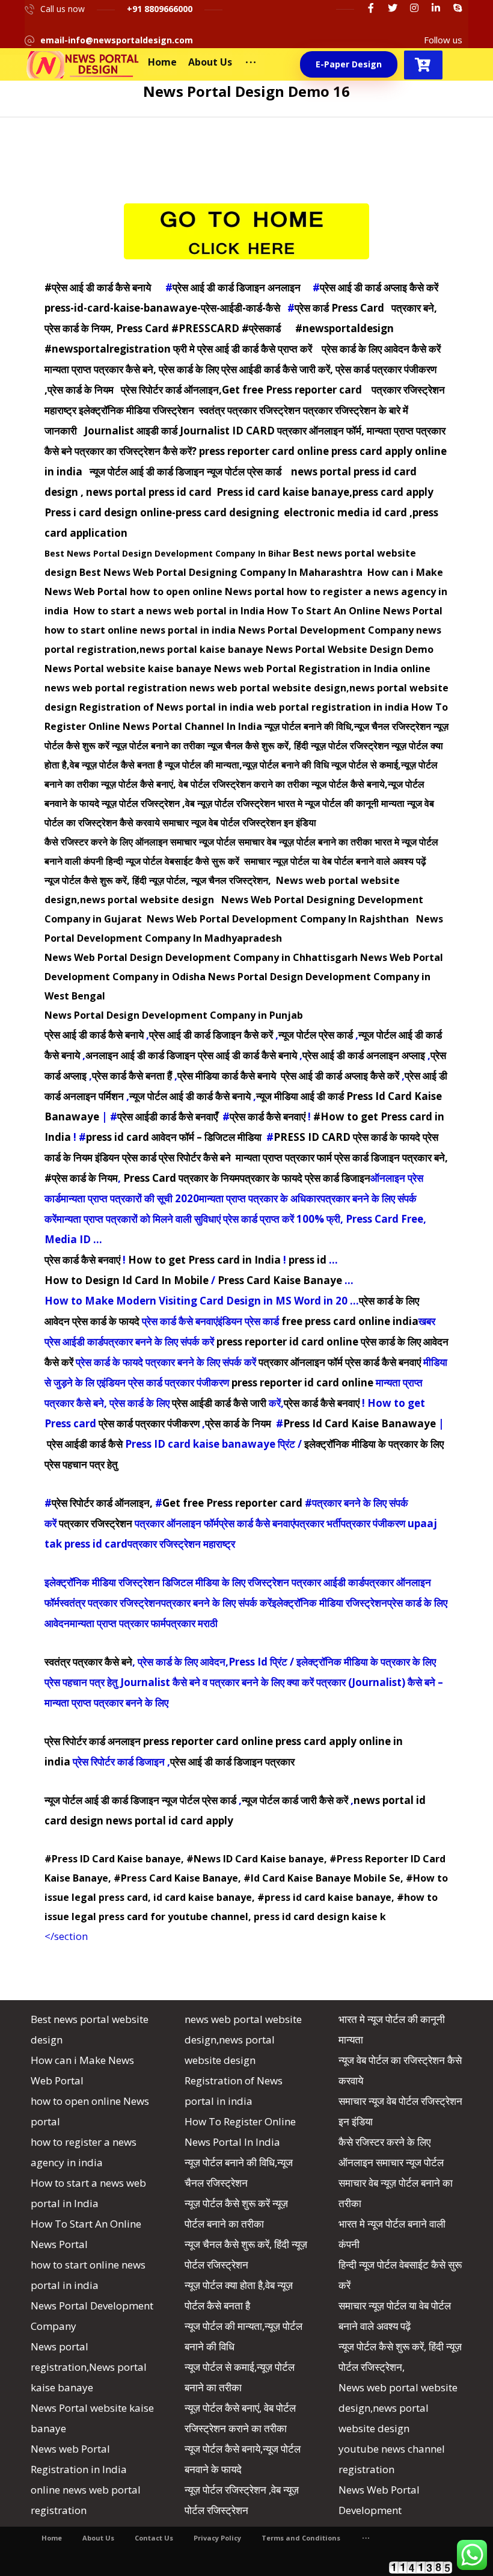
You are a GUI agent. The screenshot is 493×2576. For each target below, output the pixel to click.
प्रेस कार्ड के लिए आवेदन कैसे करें (381, 349)
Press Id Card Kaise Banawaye (360, 1423)
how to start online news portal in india (140, 630)
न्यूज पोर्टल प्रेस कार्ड (316, 1035)
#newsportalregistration (108, 349)
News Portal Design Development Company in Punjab (174, 1015)
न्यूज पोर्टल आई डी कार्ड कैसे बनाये (190, 1096)
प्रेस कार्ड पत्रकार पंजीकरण (149, 1423)
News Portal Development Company (326, 630)
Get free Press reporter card (232, 1503)
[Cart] (423, 63)
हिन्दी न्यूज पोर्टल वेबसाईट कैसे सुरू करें (174, 861)
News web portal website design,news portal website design (398, 2408)
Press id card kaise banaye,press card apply (325, 492)
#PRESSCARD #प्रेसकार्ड (226, 328)
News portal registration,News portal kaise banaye (89, 2367)
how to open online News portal (207, 591)
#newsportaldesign (344, 328)
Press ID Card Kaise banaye (116, 1859)
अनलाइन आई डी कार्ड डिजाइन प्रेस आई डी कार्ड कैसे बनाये (191, 1055)
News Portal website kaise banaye (128, 669)
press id (308, 1260)
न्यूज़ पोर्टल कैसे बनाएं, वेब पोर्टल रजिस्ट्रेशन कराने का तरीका (205, 784)
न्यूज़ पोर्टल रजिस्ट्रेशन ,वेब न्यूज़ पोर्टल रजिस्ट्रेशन (188, 803)
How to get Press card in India (204, 1260)
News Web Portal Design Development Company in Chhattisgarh (201, 957)
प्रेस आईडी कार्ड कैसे (85, 1444)
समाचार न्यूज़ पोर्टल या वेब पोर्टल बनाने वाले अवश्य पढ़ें (335, 861)
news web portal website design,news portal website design (243, 2040)
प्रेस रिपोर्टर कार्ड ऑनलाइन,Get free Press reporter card (241, 390)
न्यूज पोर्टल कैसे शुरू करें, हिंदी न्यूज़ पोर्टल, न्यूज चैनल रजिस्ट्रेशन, (158, 880)
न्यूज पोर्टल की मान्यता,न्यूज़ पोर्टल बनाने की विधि (247, 765)
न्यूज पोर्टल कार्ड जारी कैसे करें (295, 1800)
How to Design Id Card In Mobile (127, 1280)
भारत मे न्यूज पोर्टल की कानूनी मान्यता (341, 803)
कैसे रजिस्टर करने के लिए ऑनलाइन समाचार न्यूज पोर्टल (140, 842)
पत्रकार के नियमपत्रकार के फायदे (240, 1178)
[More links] (251, 62)
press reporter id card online (287, 1342)
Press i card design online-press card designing (162, 512)
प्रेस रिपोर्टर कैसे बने (195, 1157)
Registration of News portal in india (167, 707)
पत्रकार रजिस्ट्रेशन (96, 1523)
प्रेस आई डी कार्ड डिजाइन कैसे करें (211, 1035)
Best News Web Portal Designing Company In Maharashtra (222, 572)
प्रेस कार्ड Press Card (341, 308)
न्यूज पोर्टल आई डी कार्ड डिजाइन (102, 1800)
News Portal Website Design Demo (350, 649)
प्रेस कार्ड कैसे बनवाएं (268, 1117)
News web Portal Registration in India (306, 669)
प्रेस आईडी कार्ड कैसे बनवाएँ (167, 1117)
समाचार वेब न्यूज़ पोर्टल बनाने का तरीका (305, 842)
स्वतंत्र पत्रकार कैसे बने (88, 1662)
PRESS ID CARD (312, 1137)
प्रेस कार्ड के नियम (238, 1423)
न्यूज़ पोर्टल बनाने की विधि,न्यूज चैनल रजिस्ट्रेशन (348, 726)
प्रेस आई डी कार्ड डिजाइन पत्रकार (232, 1762)
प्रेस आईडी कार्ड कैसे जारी (219, 1403)
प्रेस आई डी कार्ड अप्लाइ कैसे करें (379, 287)
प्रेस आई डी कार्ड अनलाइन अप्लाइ (364, 1055)
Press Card (150, 1178)
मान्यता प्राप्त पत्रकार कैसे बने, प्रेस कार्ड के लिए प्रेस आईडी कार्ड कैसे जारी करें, (189, 369)
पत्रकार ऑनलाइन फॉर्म (301, 1362)
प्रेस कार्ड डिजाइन (338, 1178)
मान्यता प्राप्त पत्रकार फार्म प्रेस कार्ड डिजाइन (318, 1157)
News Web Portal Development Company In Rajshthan (279, 919)
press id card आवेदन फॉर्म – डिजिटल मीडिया (174, 1137)
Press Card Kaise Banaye (280, 1280)
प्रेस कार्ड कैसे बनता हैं (132, 1076)
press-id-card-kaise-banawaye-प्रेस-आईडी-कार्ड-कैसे (162, 308)
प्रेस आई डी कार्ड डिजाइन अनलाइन (237, 287)
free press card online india (350, 1321)
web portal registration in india (332, 707)
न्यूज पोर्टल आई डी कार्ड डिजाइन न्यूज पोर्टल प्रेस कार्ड (185, 471)
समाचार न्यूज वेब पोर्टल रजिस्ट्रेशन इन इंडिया (239, 823)
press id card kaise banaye (328, 1897)
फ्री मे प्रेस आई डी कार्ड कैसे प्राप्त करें (243, 349)
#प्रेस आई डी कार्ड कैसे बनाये (98, 287)
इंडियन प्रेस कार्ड (126, 1157)
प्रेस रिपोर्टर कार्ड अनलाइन (93, 1741)
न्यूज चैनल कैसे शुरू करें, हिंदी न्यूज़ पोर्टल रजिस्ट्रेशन (298, 746)
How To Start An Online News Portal (355, 611)
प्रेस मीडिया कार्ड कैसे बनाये (228, 1076)
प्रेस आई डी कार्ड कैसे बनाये (94, 1035)
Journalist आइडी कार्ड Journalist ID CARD (179, 431)
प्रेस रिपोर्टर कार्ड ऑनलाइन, (102, 1503)
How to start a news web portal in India (169, 611)
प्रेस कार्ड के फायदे (387, 1137)
